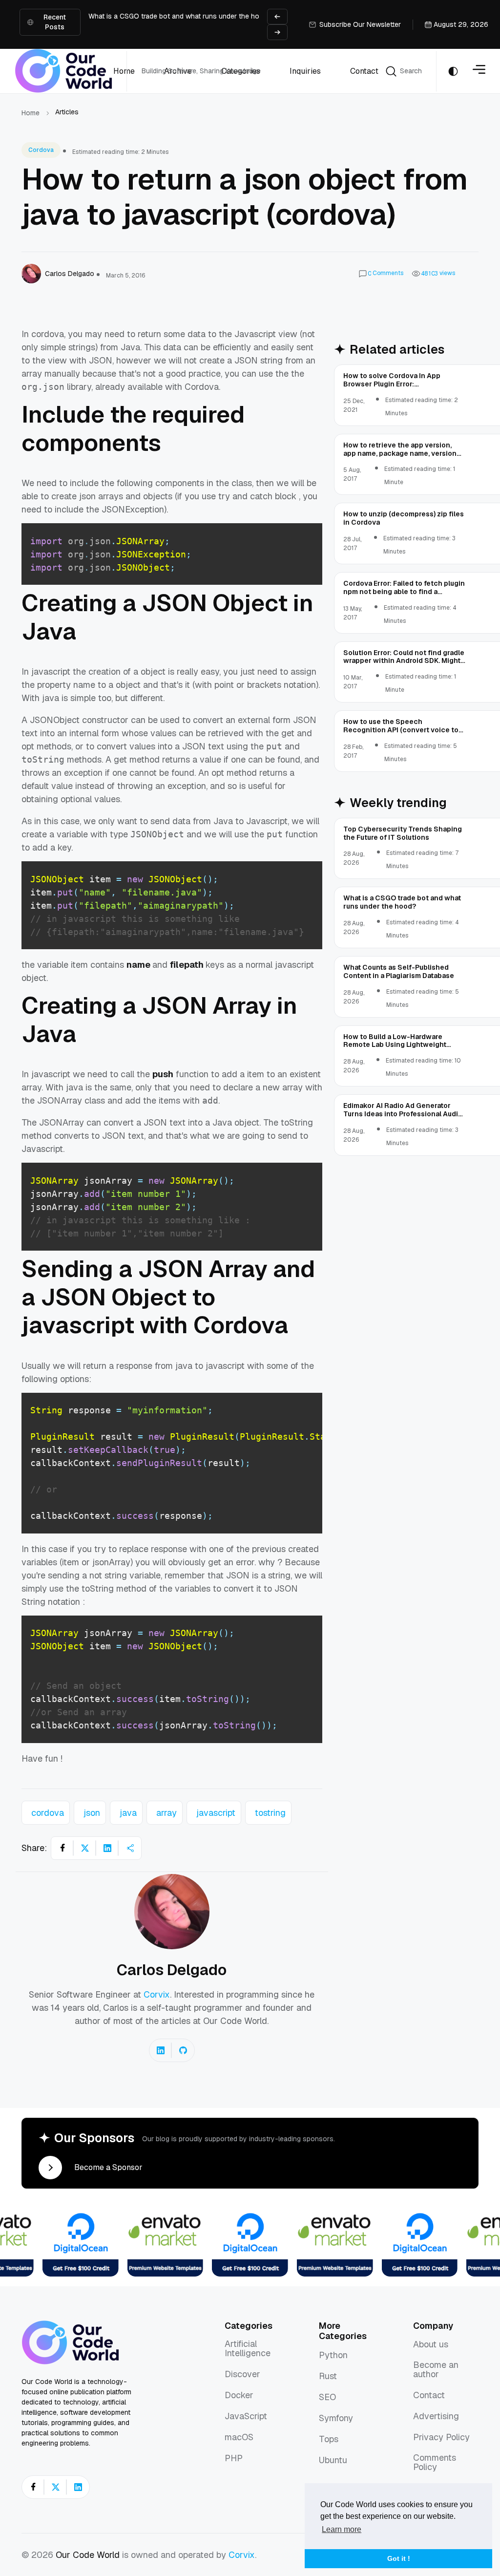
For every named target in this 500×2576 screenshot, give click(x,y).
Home (31, 113)
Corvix (157, 1994)
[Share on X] (85, 1848)
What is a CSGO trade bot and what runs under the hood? (180, 16)
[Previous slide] (277, 17)
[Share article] (130, 1848)
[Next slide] (277, 32)
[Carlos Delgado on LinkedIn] (161, 2050)
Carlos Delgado (172, 1970)
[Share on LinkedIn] (107, 1848)
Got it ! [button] (399, 2558)
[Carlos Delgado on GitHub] (183, 2050)
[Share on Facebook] (62, 1848)
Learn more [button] (342, 2529)
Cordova (41, 150)
